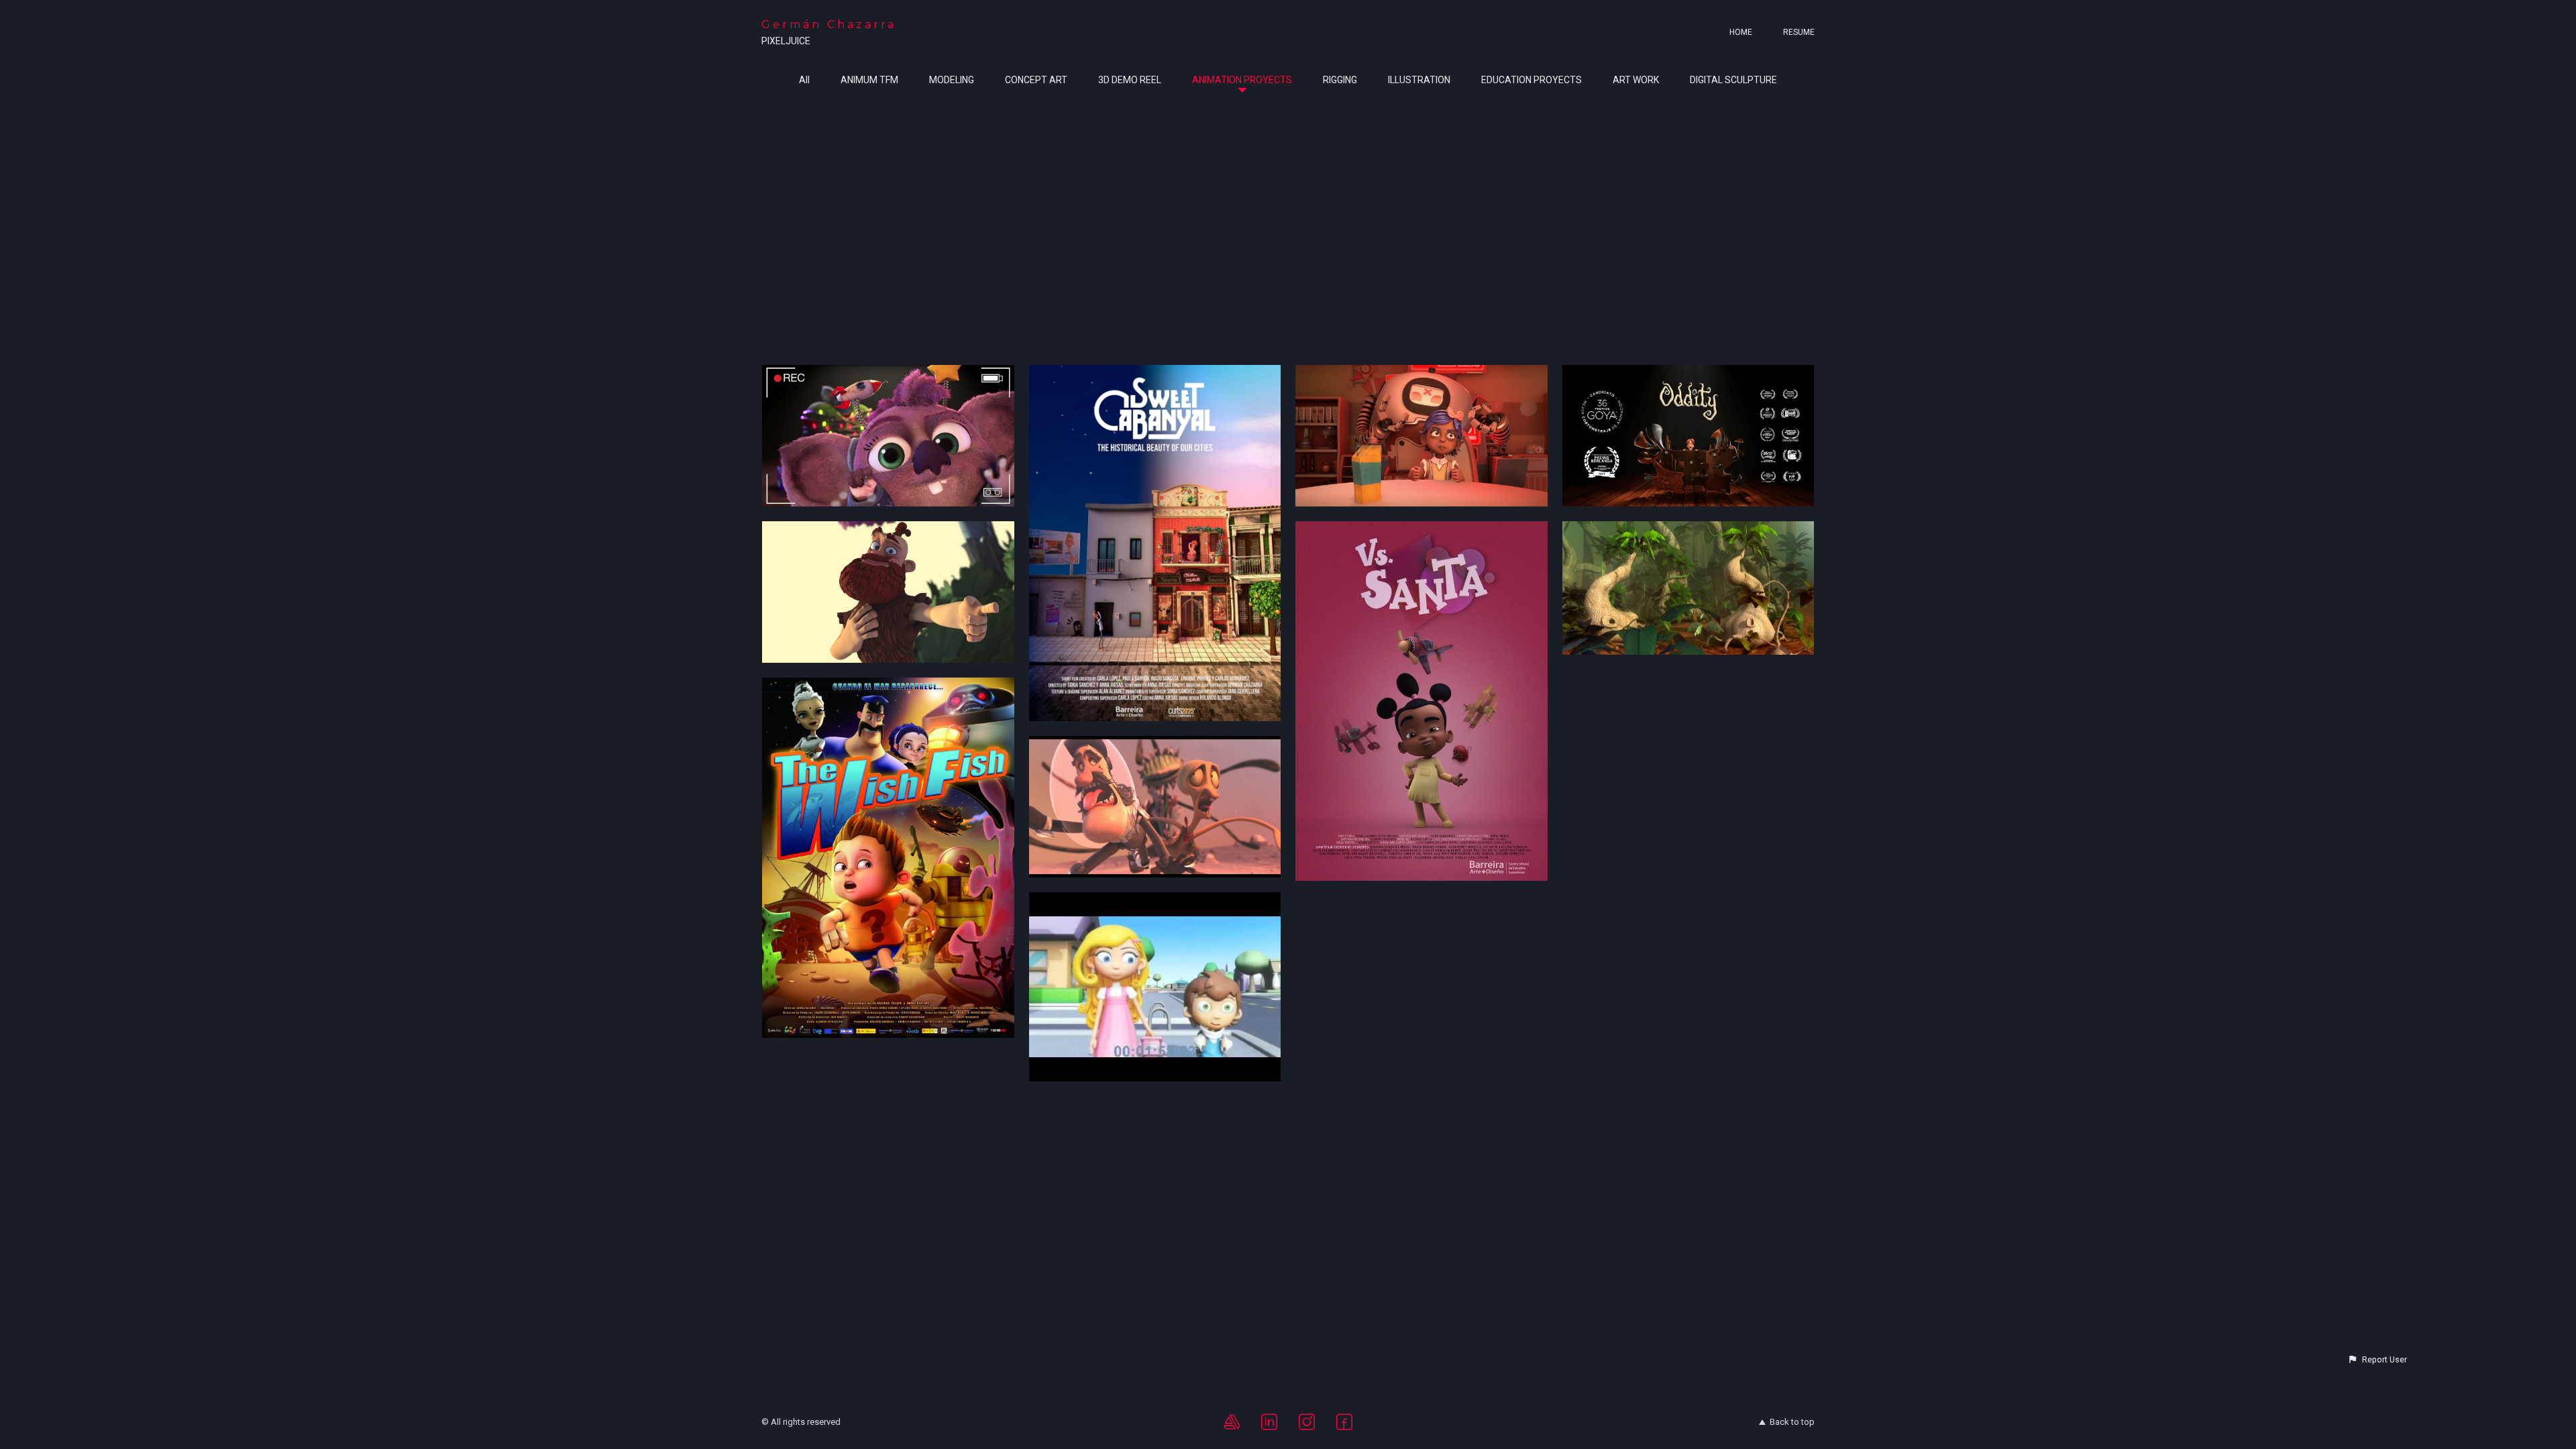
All (804, 80)
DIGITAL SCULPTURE (1733, 80)
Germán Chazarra (829, 24)
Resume (1799, 32)
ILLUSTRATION (1419, 80)
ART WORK (1636, 80)
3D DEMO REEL (1130, 80)
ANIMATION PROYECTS (1242, 80)
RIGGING (1340, 80)
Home (1741, 32)
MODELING (952, 80)
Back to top (1792, 1422)
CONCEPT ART (1036, 80)
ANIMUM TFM (869, 80)
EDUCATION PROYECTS (1532, 80)
